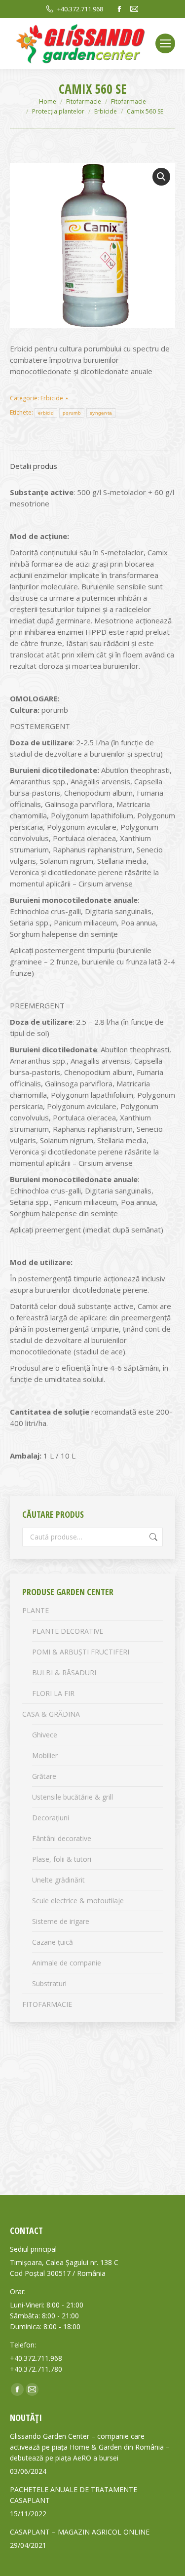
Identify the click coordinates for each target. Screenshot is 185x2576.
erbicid (46, 413)
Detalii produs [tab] (34, 466)
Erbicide (52, 398)
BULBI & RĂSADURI (64, 1672)
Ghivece (45, 1735)
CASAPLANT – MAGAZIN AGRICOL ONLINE (80, 2532)
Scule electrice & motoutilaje (78, 1901)
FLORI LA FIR (53, 1693)
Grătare (44, 1776)
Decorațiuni (51, 1818)
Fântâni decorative (62, 1838)
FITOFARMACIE (47, 2004)
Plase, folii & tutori (62, 1859)
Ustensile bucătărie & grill (73, 1797)
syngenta (101, 413)
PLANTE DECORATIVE (68, 1631)
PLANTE (36, 1610)
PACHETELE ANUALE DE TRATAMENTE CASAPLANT (74, 2495)
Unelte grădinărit (58, 1880)
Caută (152, 1537)
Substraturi (49, 1983)
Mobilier (45, 1755)
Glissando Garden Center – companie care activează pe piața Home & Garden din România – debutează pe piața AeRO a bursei (90, 2447)
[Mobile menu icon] (165, 43)
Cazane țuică (53, 1942)
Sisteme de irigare (61, 1921)
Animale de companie (67, 1963)
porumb (72, 413)
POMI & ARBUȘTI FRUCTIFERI (81, 1652)
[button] (161, 177)
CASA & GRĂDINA (51, 1714)
